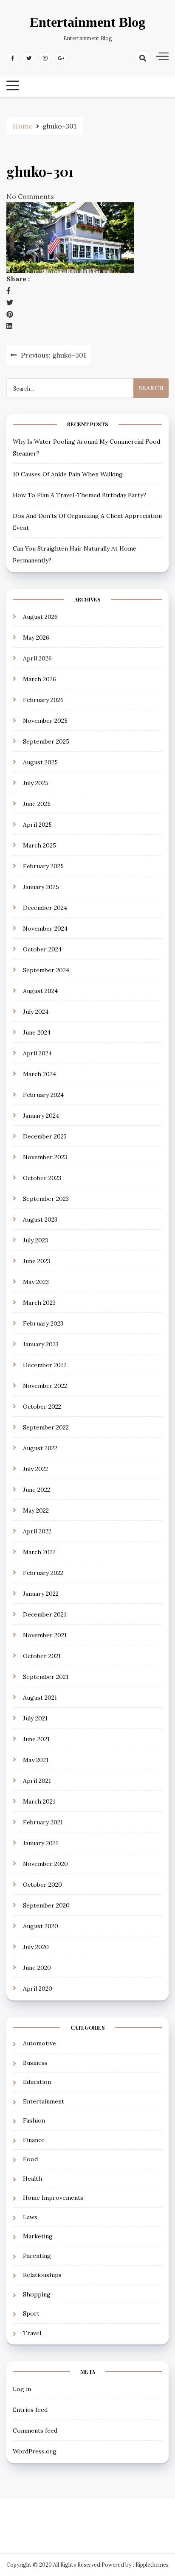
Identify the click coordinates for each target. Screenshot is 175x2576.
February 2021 (43, 1822)
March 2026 (40, 679)
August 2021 (40, 1698)
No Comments (30, 196)
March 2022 (39, 1552)
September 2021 (46, 1677)
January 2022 (41, 1594)
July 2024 (36, 1012)
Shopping (37, 2294)
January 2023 (41, 1344)
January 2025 (41, 887)
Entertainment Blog (87, 22)
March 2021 (39, 1801)
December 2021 (45, 1614)
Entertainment (44, 2101)
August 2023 (40, 1219)
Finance (34, 2140)
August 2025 (40, 762)
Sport (31, 2313)
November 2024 (45, 929)
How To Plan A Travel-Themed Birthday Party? (79, 495)
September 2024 (46, 970)
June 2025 (37, 804)
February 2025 (43, 866)
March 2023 (39, 1303)
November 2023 (45, 1157)
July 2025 (36, 783)
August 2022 (40, 1448)
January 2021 (41, 1843)
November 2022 (45, 1386)
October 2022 (42, 1407)
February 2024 (43, 1095)
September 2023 (46, 1199)
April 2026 (37, 658)
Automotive (40, 2043)
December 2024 (45, 908)
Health (32, 2179)
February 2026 (43, 700)
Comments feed (35, 2431)
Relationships (42, 2275)
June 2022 (37, 1490)
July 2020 (36, 1947)
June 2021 (36, 1739)
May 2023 (36, 1282)
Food (30, 2159)
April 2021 (37, 1781)
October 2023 (42, 1178)
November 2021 (45, 1635)
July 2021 (35, 1718)
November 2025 (45, 721)
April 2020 (38, 1989)
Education (37, 2082)
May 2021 (36, 1760)
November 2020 (45, 1864)
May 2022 (36, 1510)
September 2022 (46, 1427)
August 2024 (40, 991)
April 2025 (37, 825)
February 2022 (43, 1573)
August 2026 (40, 617)
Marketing (38, 2236)
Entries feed (30, 2410)
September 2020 (46, 1905)
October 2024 (42, 949)
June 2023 (37, 1261)
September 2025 (46, 741)
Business (35, 2063)
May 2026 (36, 638)
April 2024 (37, 1053)
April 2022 (37, 1531)
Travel (32, 2333)
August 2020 (41, 1926)
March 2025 (40, 845)
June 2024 (37, 1032)
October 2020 (42, 1885)
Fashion (34, 2120)
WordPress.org (35, 2451)
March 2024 (40, 1074)
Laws (30, 2217)
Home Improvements (53, 2198)
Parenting (37, 2256)
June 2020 (37, 1968)
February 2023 (43, 1323)
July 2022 (35, 1469)
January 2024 (41, 1116)
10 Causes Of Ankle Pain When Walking (68, 474)
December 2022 (45, 1365)
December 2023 (45, 1136)
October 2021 (42, 1656)
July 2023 (35, 1240)
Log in (22, 2389)
